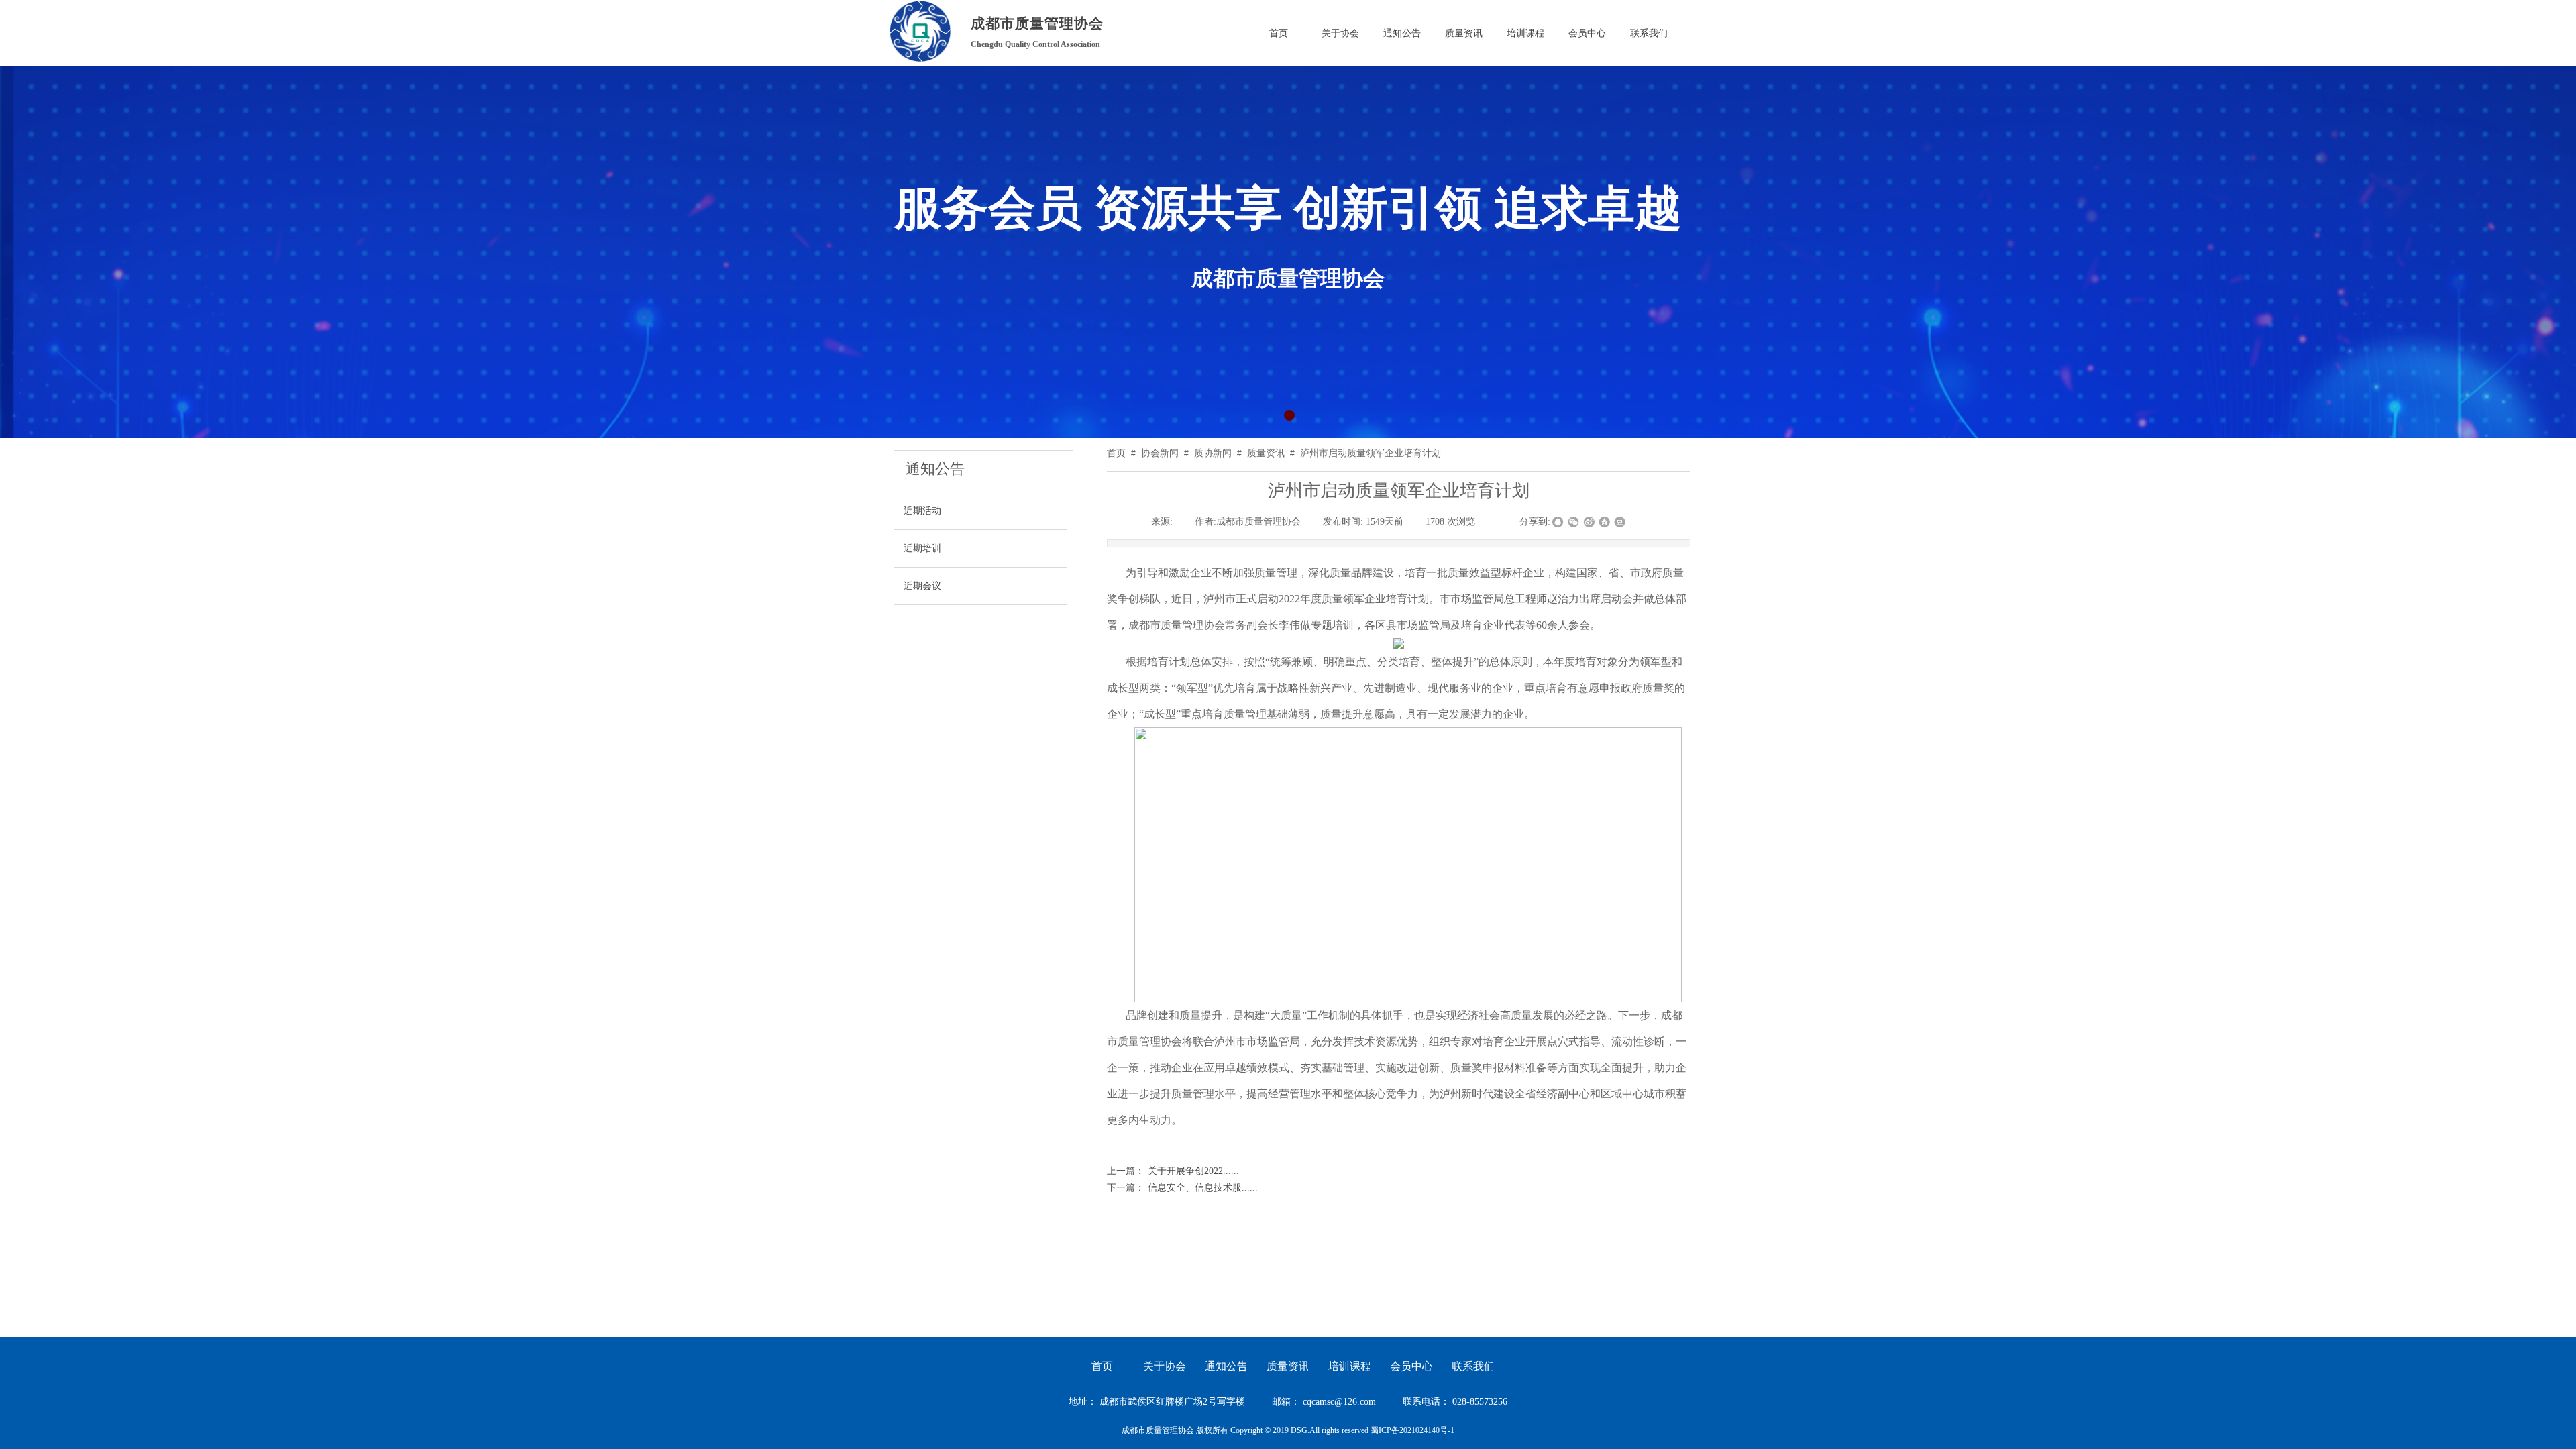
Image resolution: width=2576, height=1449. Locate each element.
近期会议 (922, 586)
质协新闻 (1213, 453)
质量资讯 (1266, 453)
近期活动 (922, 511)
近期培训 (922, 548)
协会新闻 (1160, 453)
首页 (1116, 453)
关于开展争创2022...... (1173, 1171)
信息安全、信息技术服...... (1182, 1188)
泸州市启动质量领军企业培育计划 (1371, 453)
